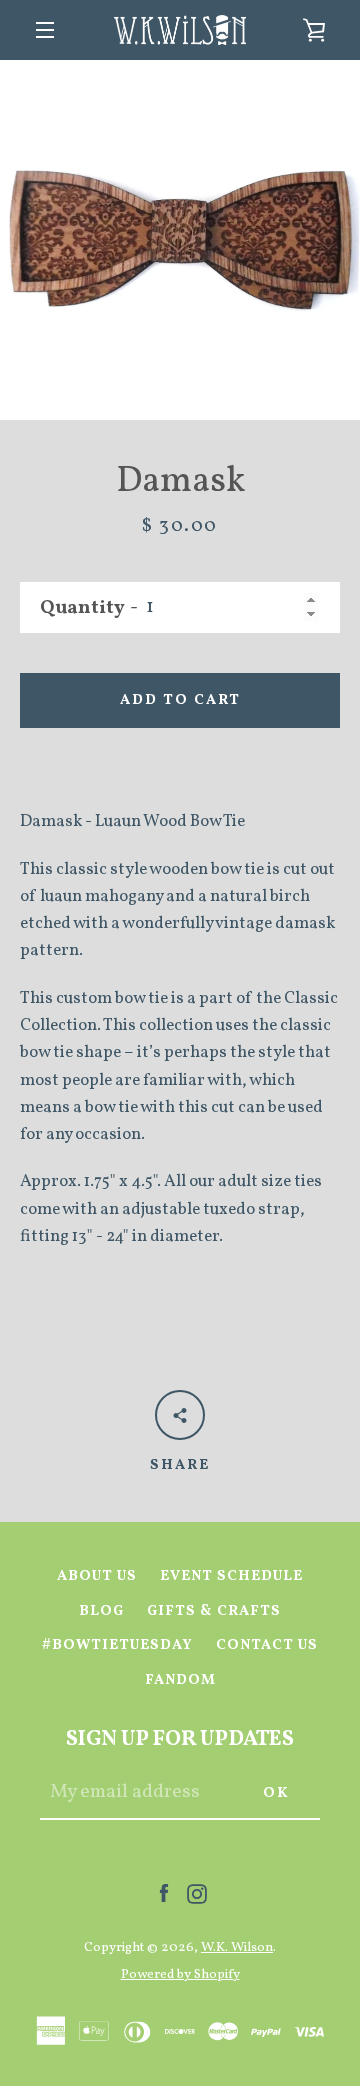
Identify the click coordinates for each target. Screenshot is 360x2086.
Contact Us (267, 1645)
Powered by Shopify (180, 1974)
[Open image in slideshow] (180, 240)
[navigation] (45, 30)
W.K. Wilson (237, 1947)
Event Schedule (231, 1576)
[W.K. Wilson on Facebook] (164, 1893)
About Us (97, 1576)
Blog (101, 1611)
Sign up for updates (180, 1739)
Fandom (180, 1680)
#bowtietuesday (117, 1645)
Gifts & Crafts (214, 1611)
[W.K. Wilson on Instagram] (197, 1893)
